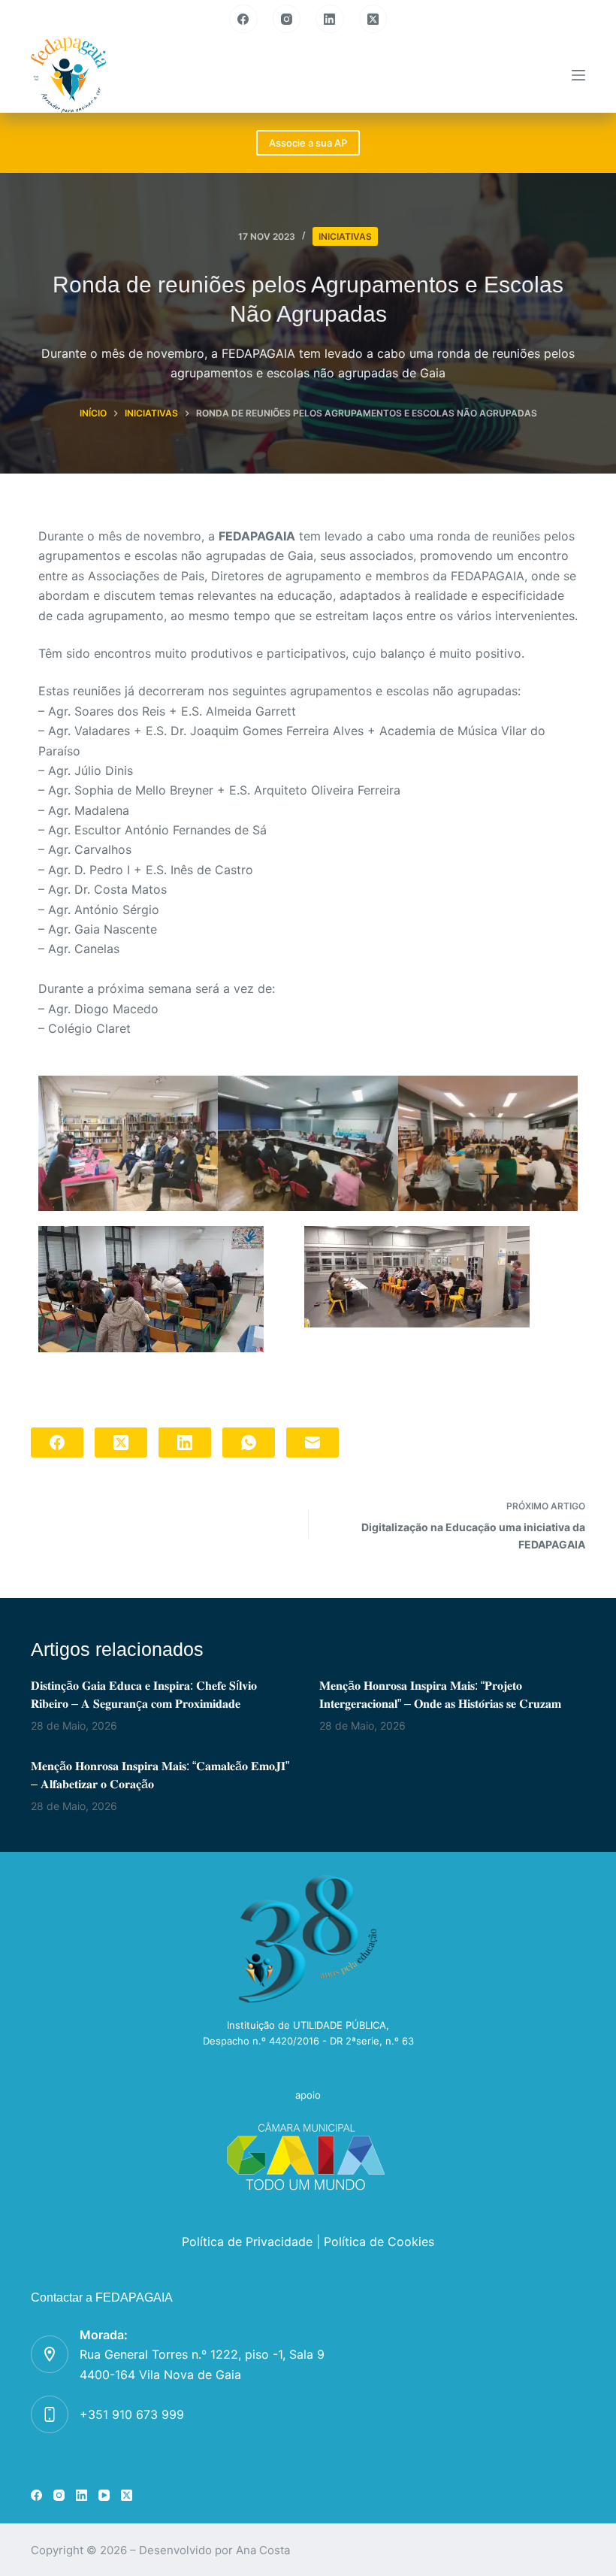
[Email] (313, 1442)
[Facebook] (243, 19)
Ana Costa (263, 2550)
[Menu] (578, 75)
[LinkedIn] (330, 19)
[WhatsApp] (249, 1442)
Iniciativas (345, 236)
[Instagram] (287, 19)
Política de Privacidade (247, 2242)
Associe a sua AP (308, 143)
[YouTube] (104, 2495)
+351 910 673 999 (132, 2414)
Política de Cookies (379, 2242)
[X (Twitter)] (373, 19)
